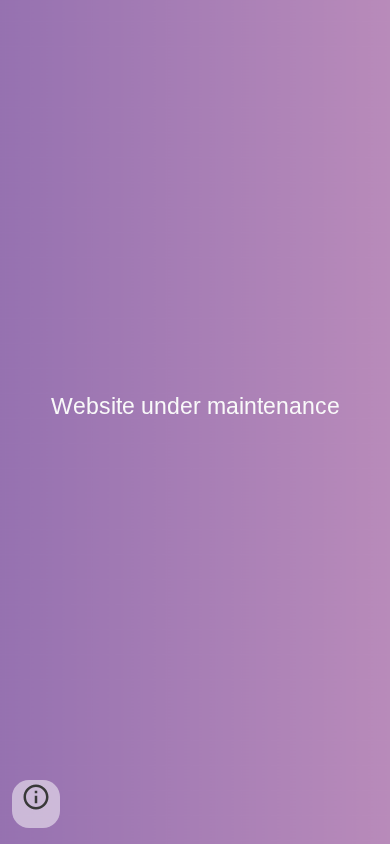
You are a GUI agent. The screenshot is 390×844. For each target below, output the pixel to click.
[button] (36, 804)
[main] (195, 422)
